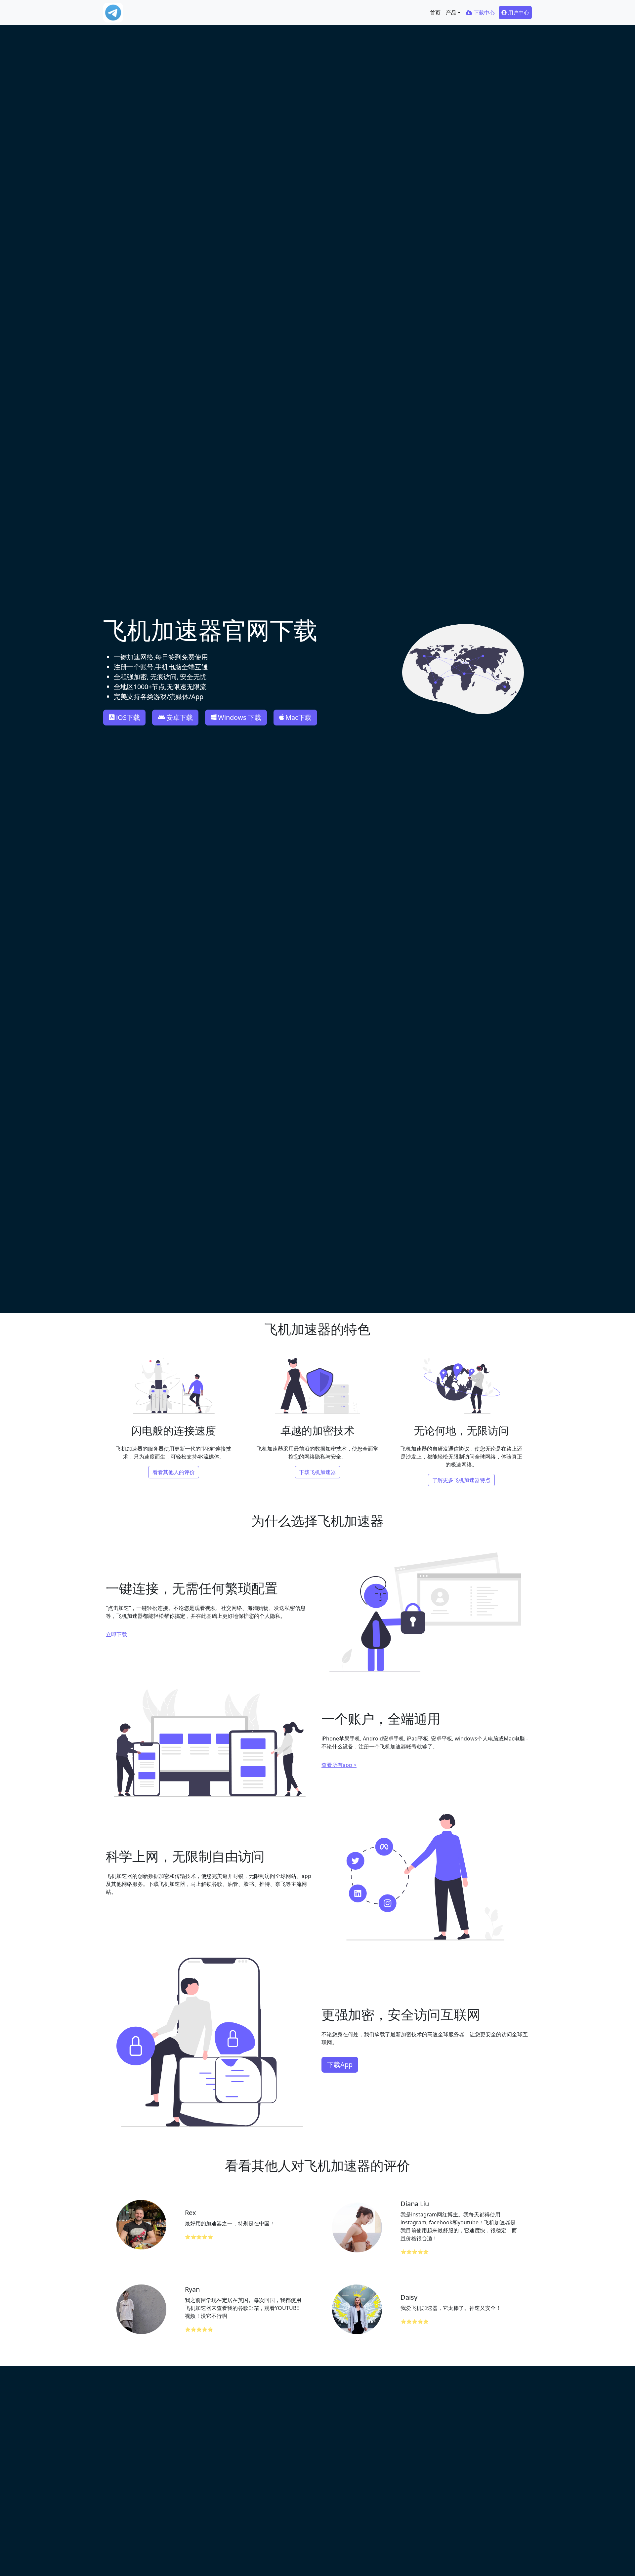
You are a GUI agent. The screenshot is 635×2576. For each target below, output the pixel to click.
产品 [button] (451, 13)
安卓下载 (180, 717)
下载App (340, 2065)
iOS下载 (128, 717)
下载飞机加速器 (317, 1472)
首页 (435, 13)
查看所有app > (339, 1765)
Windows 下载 (240, 717)
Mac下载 (298, 717)
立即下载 (116, 1634)
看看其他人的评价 (174, 1472)
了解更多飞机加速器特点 (461, 1480)
